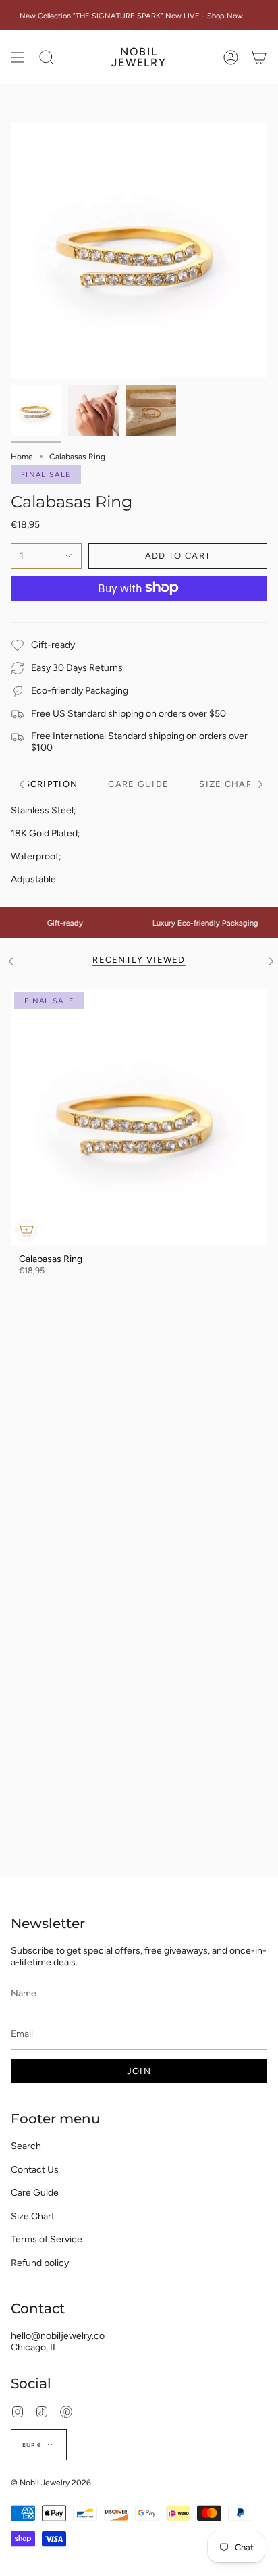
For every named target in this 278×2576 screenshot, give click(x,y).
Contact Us (35, 2170)
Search (26, 2146)
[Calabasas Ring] (139, 1117)
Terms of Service (47, 2239)
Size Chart (33, 2216)
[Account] (231, 57)
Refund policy (40, 2263)
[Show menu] (18, 57)
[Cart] (259, 57)
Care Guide (35, 2193)
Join (139, 2071)
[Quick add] (26, 1230)
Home (22, 457)
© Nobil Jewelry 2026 (51, 2483)
